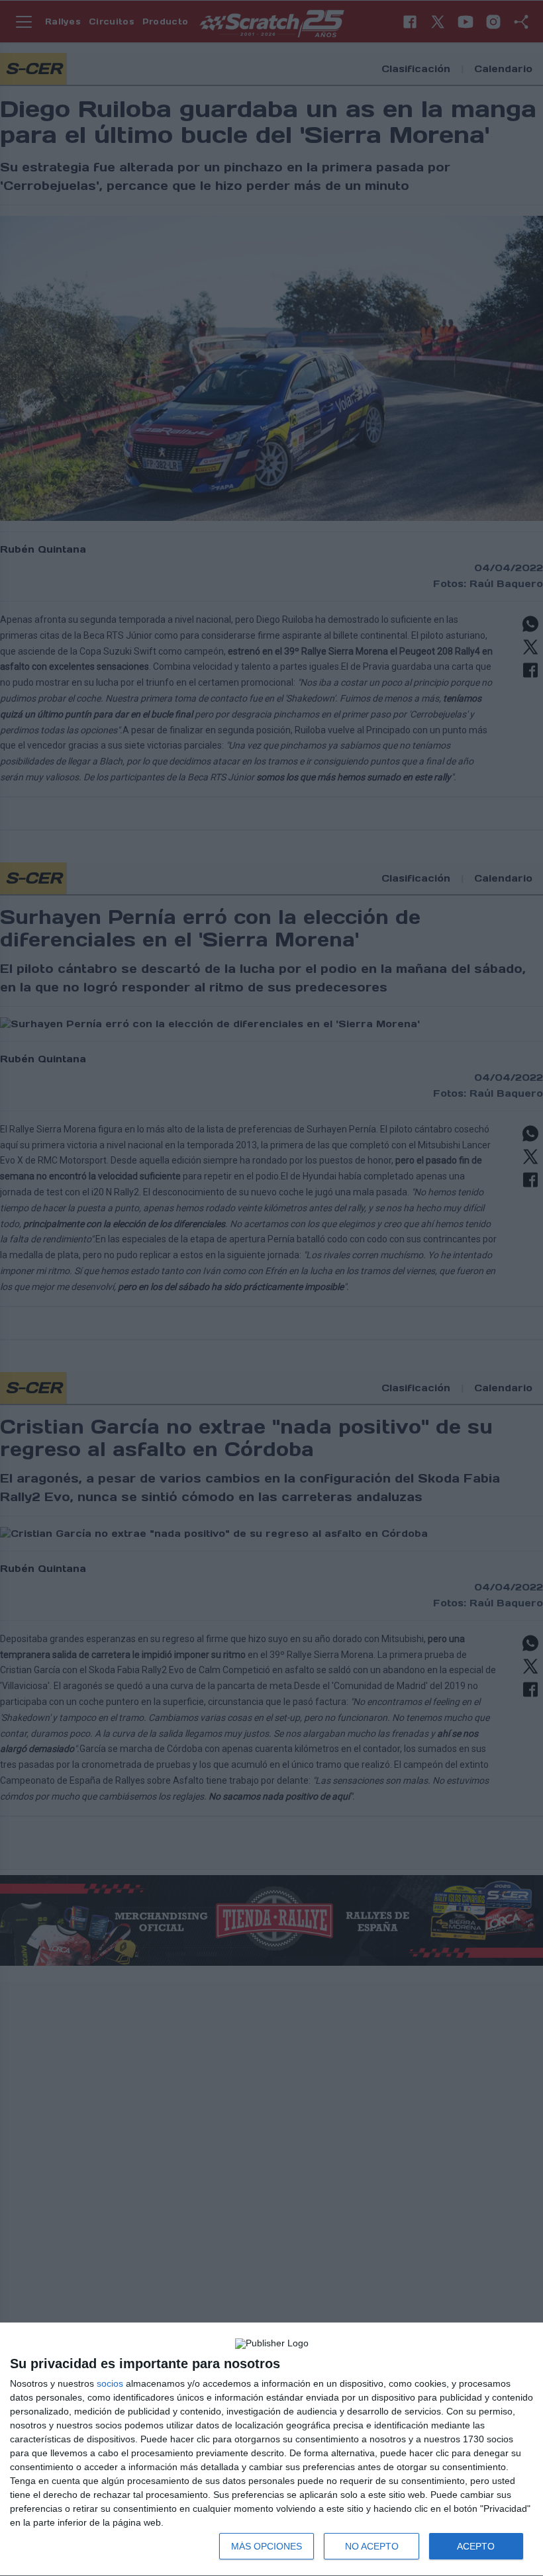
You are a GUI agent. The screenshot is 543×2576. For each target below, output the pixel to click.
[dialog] (271, 2450)
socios (110, 2383)
